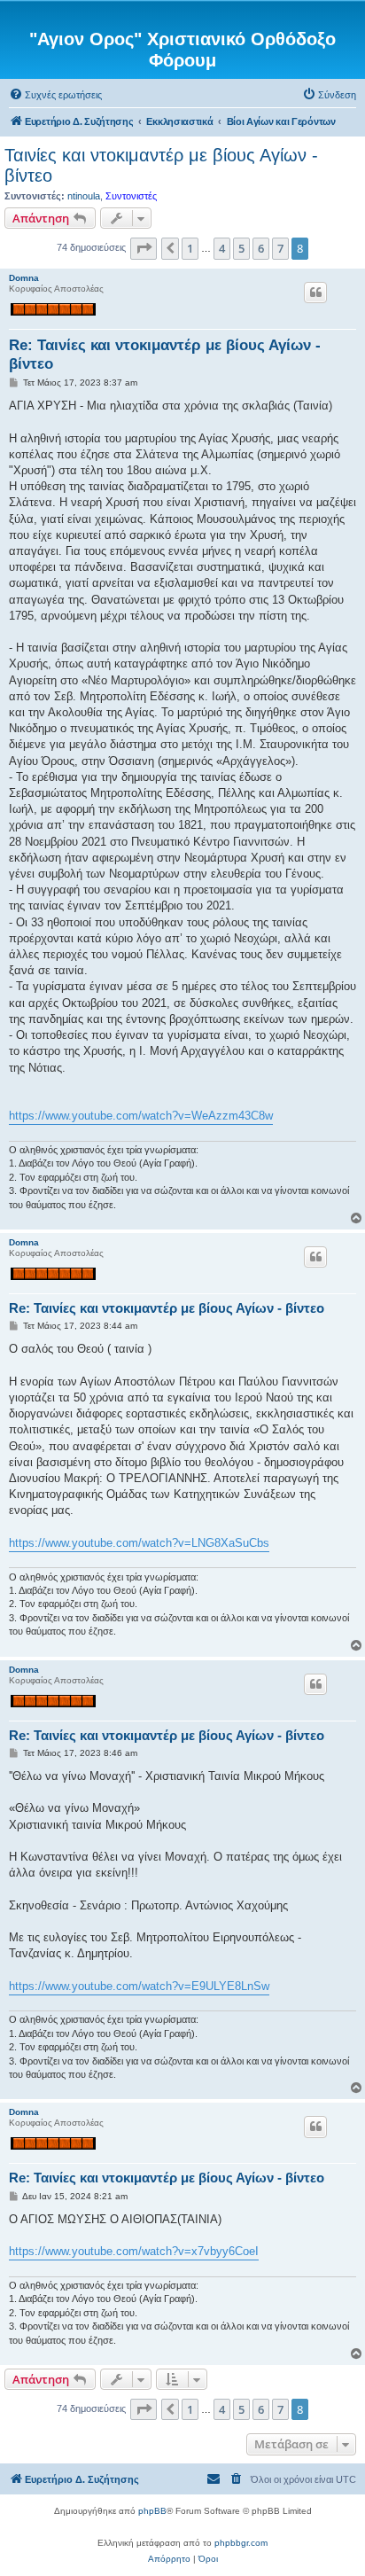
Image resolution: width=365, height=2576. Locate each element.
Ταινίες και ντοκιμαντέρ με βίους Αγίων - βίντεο (161, 165)
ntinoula (84, 196)
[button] (144, 248)
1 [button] (190, 248)
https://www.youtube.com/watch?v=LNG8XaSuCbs (139, 1543)
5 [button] (241, 248)
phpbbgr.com (241, 2543)
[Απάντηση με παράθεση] (315, 293)
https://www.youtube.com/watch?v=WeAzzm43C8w (141, 1116)
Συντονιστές (131, 196)
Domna (24, 278)
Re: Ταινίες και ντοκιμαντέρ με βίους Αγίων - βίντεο (165, 355)
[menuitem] (55, 95)
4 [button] (222, 248)
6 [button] (261, 248)
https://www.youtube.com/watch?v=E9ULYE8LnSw (139, 1986)
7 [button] (280, 248)
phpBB (152, 2511)
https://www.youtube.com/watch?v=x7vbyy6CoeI (134, 2251)
